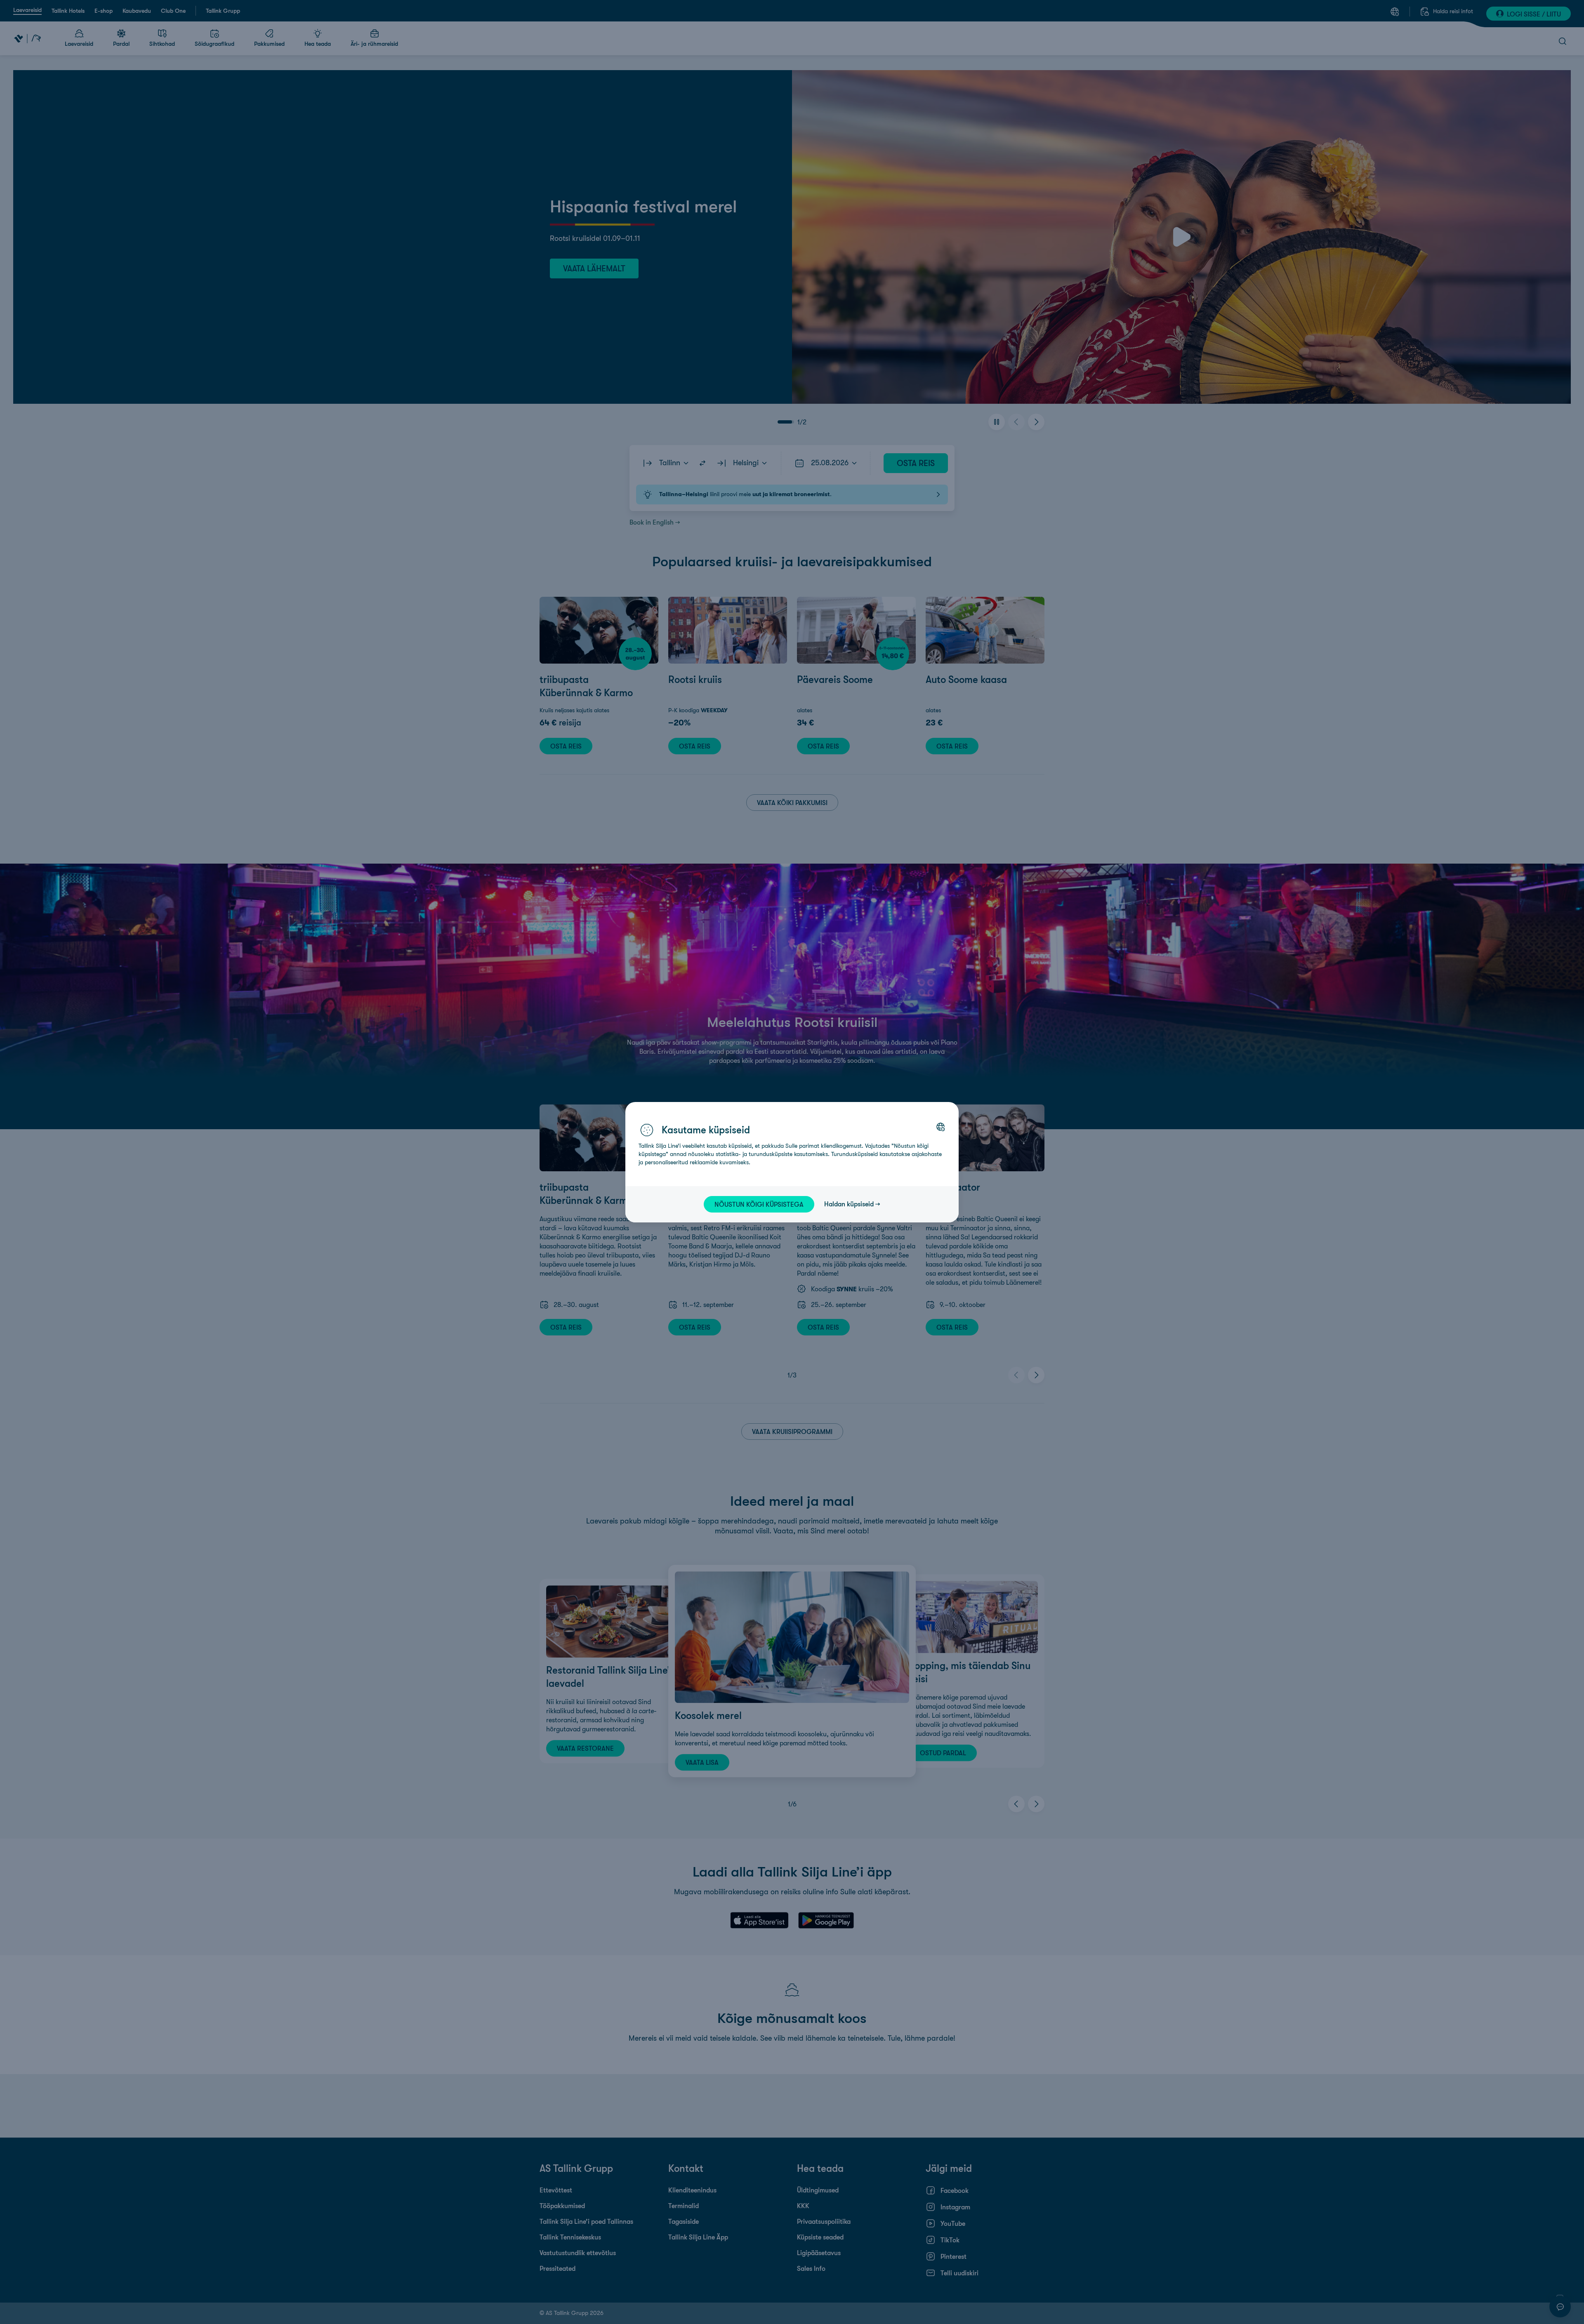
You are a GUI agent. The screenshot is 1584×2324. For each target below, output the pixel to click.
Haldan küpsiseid (849, 1204)
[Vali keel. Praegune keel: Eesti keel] (940, 1127)
